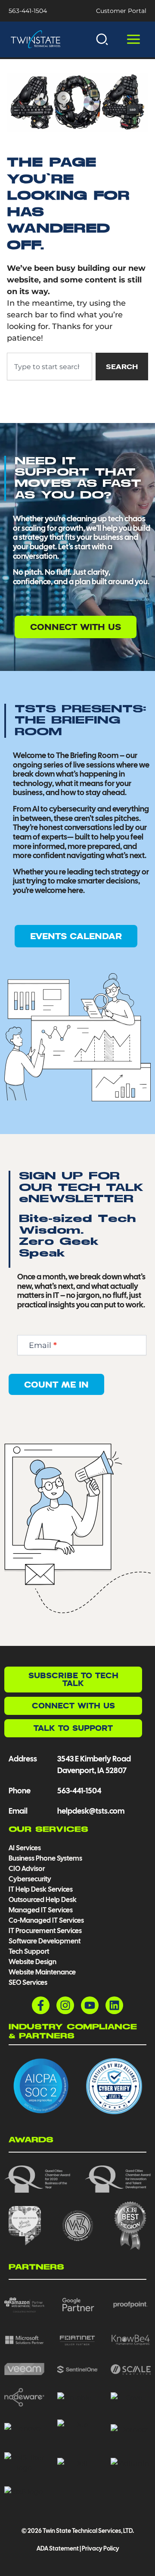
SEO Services (28, 1982)
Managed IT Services (41, 1910)
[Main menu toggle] (133, 39)
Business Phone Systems (45, 1858)
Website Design (33, 1962)
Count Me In (56, 1384)
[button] (102, 39)
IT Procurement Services (46, 1931)
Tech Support (29, 1951)
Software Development (45, 1941)
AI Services (25, 1848)
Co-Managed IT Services (46, 1920)
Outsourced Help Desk (43, 1900)
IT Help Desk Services (41, 1889)
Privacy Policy (101, 2548)
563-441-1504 (28, 11)
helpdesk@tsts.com (91, 1811)
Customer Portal (121, 11)
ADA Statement (57, 2548)
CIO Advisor (27, 1869)
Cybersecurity (30, 1879)
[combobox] (49, 367)
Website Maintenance (42, 1972)
